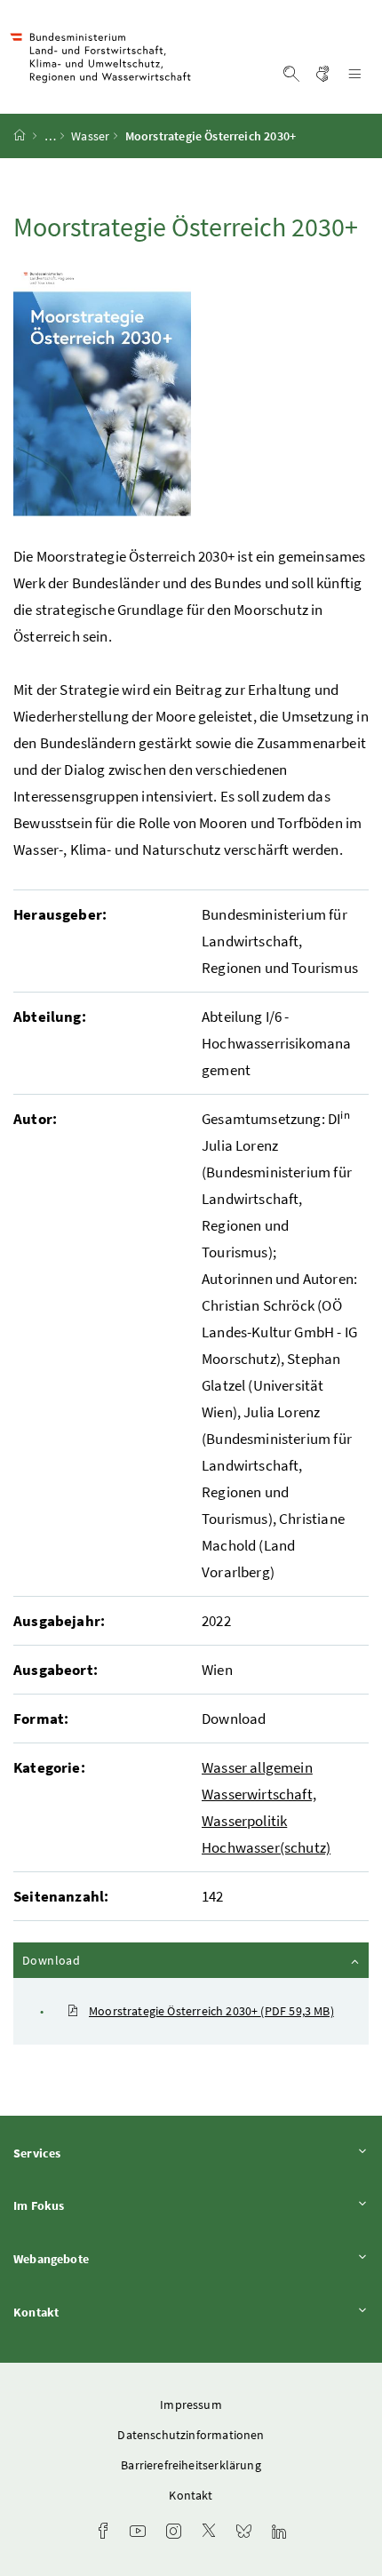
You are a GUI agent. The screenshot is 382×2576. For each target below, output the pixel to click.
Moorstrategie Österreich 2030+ (211, 2011)
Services (86, 2153)
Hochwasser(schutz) (266, 1847)
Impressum (191, 2405)
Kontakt (85, 2312)
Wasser (90, 136)
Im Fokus (88, 2205)
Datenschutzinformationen (191, 2435)
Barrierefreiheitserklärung (191, 2465)
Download (99, 1960)
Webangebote (100, 2258)
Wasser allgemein (257, 1767)
